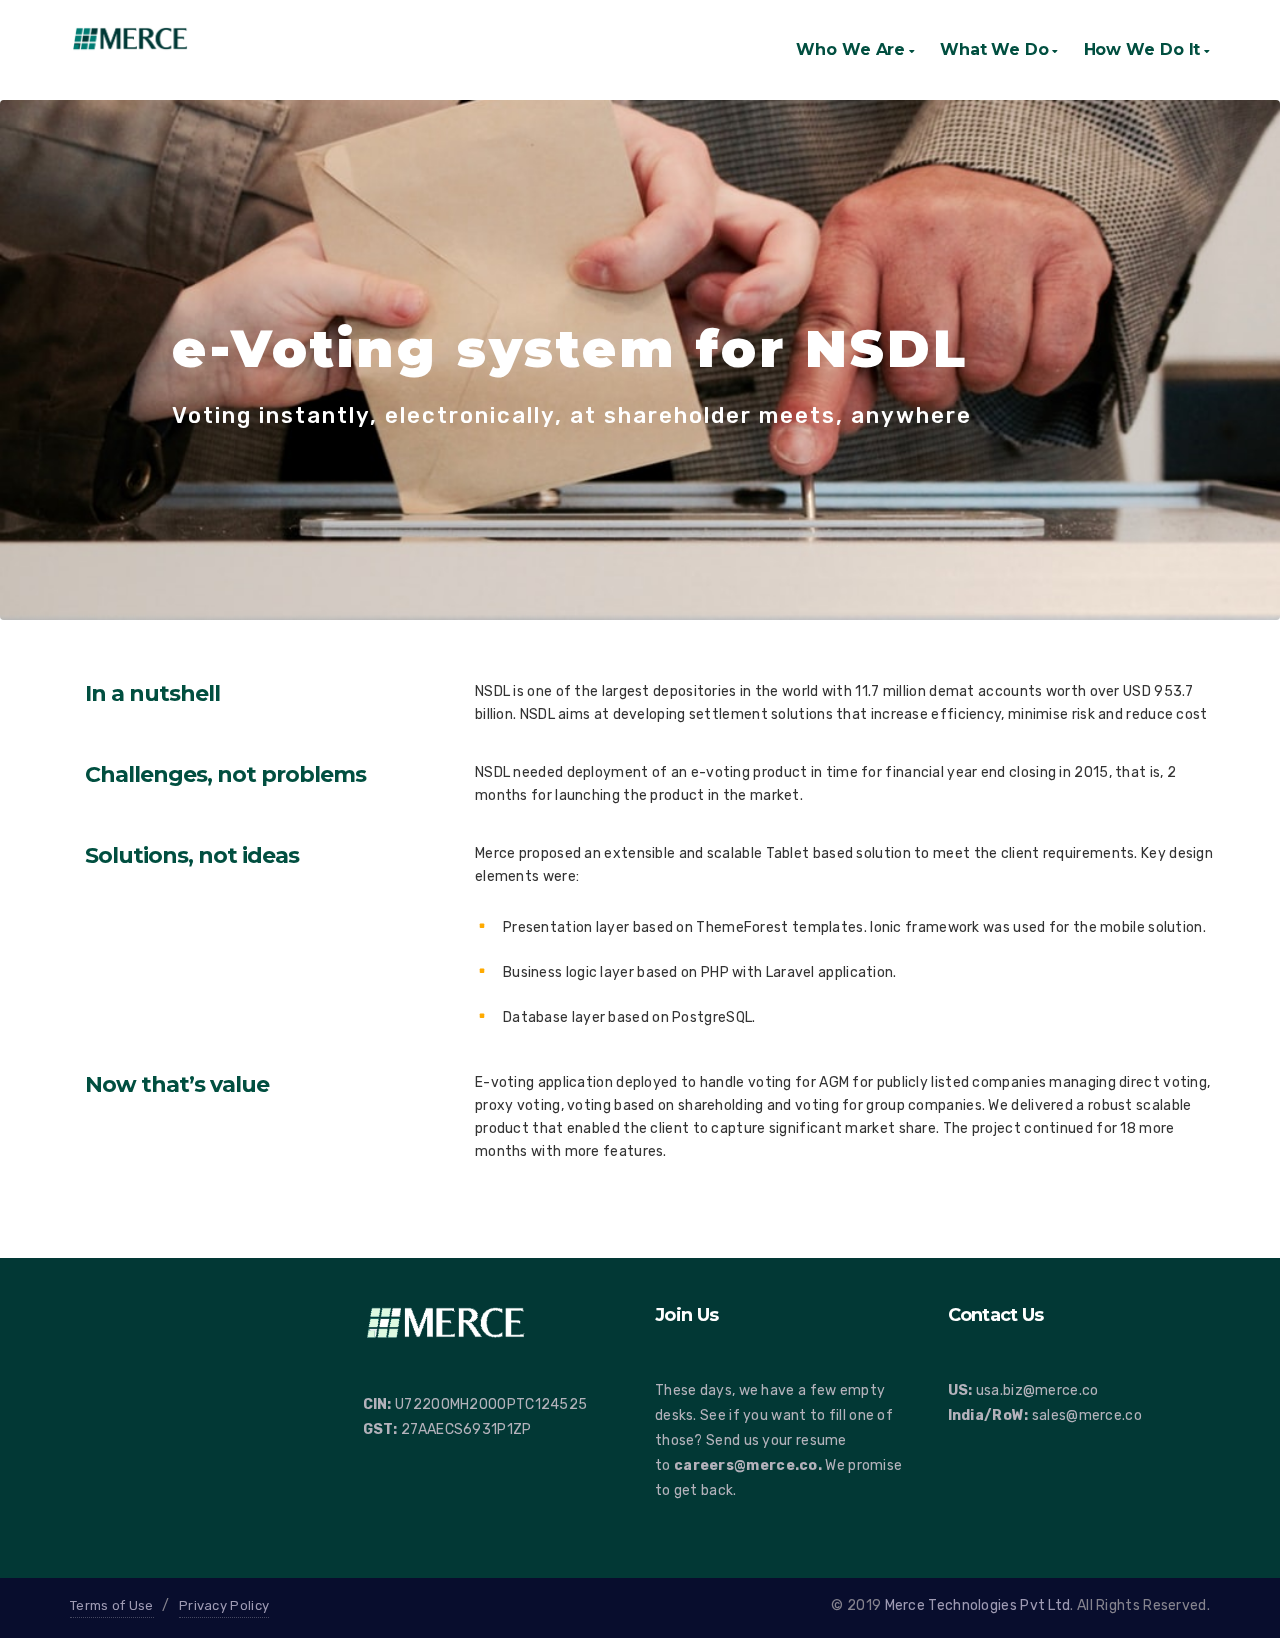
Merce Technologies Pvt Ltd (978, 1605)
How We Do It (1142, 49)
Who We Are (850, 49)
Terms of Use (112, 1605)
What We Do (994, 49)
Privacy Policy (224, 1605)
